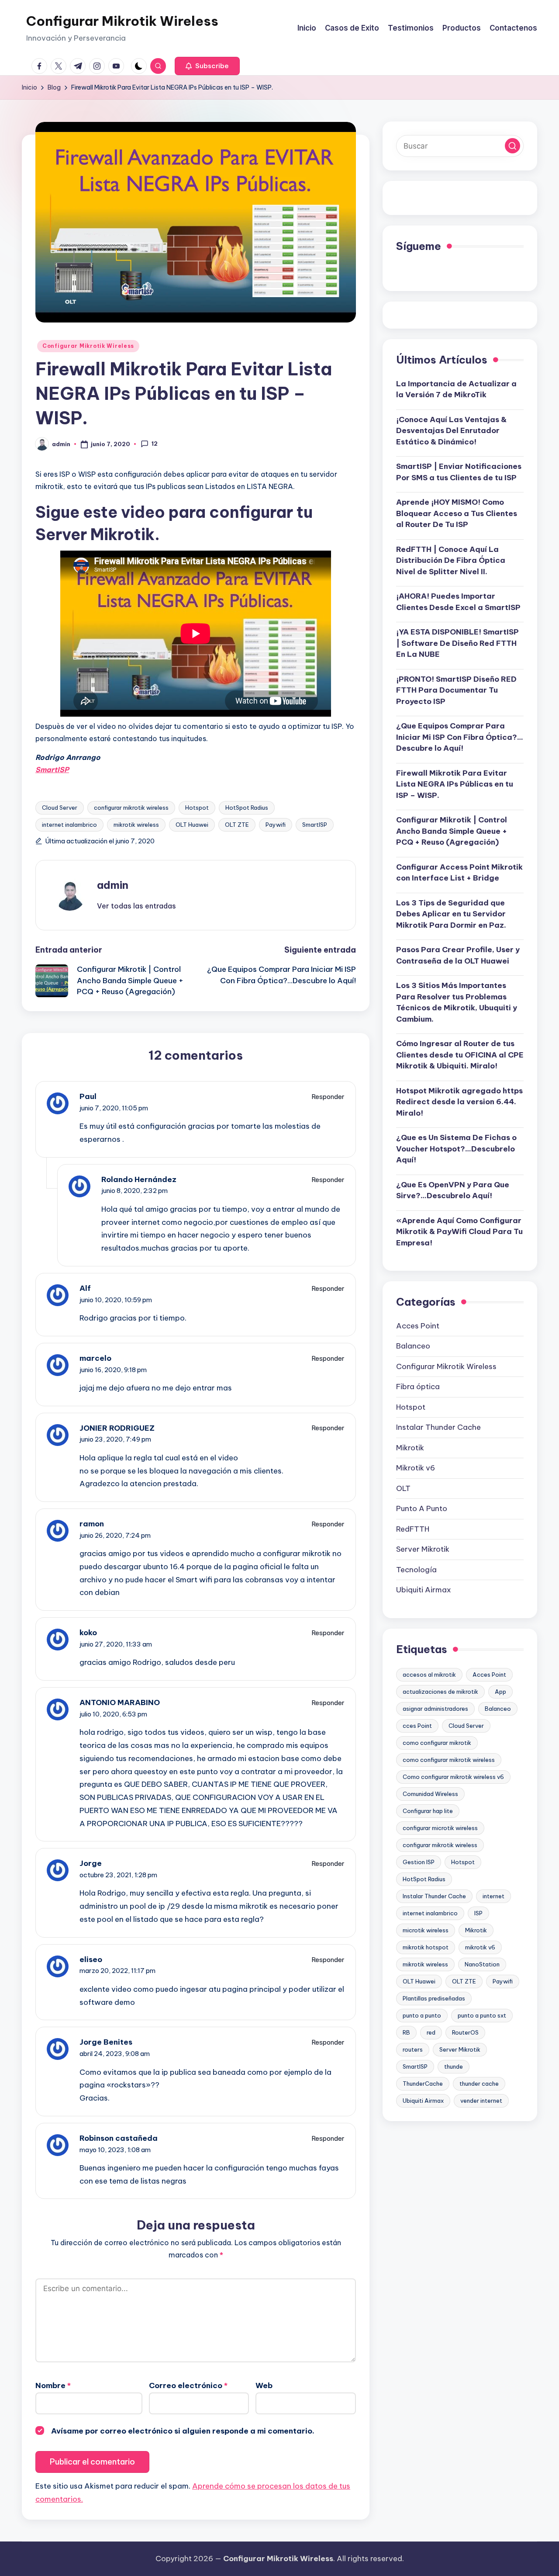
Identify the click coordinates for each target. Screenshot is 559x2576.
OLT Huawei (192, 825)
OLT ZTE (237, 825)
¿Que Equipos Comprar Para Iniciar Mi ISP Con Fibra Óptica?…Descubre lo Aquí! (460, 737)
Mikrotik (410, 1448)
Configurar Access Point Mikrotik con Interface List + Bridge (459, 873)
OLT (403, 1488)
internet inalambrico (69, 825)
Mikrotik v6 (416, 1468)
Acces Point (418, 1326)
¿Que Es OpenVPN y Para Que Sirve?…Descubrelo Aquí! (453, 1190)
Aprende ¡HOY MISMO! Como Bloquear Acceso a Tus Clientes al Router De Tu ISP (457, 514)
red (431, 2032)
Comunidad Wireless (430, 1794)
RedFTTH (413, 1529)
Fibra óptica (418, 1387)
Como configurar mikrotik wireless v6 (453, 1777)
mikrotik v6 (480, 1947)
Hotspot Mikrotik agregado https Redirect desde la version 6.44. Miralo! (459, 1102)
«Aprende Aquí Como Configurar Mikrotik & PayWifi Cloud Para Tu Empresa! (459, 1232)
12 (155, 444)
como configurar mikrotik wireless (449, 1760)
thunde (454, 2066)
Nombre (53, 2385)
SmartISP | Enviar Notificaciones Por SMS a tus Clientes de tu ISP (459, 472)
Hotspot (197, 808)
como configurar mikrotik (437, 1743)
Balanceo (413, 1346)
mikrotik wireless (136, 825)
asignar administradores (435, 1709)
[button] (207, 66)
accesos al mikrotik (429, 1675)
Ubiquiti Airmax (424, 1590)
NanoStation (482, 1964)
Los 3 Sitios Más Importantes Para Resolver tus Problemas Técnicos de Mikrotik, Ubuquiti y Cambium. (457, 1003)
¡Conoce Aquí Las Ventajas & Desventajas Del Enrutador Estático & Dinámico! (451, 431)
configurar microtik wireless (440, 1828)
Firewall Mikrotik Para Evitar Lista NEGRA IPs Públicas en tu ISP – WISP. (455, 784)
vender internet (481, 2101)
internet (493, 1896)
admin (113, 885)
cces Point (417, 1726)
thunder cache (479, 2084)
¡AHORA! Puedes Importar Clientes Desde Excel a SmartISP (458, 602)
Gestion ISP (419, 1862)
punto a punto (422, 2015)
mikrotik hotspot (426, 1947)
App (500, 1692)
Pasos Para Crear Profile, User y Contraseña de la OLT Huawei (458, 956)
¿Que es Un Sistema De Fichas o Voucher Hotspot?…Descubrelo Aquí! (456, 1149)
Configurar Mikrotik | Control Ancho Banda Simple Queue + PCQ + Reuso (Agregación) (452, 831)
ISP (478, 1913)
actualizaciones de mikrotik (440, 1692)
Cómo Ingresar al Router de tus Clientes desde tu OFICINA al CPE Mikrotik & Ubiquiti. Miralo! (460, 1055)
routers (413, 2049)
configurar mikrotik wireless (131, 808)
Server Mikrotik (423, 1550)
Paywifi (276, 825)
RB (406, 2032)
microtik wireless (426, 1930)
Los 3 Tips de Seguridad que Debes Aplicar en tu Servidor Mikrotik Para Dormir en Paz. (451, 914)
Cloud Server (60, 808)
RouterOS (465, 2032)
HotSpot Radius (247, 808)
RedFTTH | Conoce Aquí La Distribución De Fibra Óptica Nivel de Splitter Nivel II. (451, 560)
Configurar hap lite (428, 1811)
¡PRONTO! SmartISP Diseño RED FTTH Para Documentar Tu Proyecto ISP (456, 690)
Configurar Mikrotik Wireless (122, 21)
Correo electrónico (188, 2385)
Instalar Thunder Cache (438, 1428)
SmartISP (315, 825)
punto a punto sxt (482, 2015)
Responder (328, 1097)
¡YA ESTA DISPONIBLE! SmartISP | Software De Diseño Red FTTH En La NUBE (457, 643)
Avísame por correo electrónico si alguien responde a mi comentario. (183, 2431)
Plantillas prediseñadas (434, 1998)
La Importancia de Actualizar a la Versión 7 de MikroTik (456, 389)
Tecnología (416, 1570)
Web (264, 2385)
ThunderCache (423, 2084)
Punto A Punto (422, 1509)
